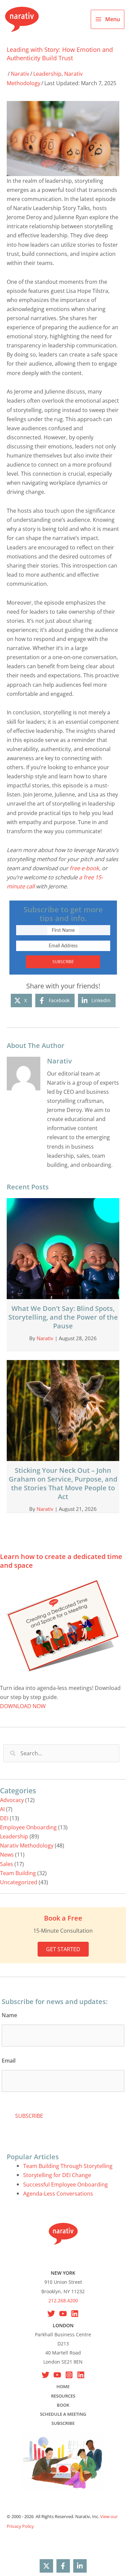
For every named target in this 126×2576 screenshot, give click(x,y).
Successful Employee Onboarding (66, 2184)
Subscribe (63, 2423)
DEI (4, 1818)
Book (63, 2405)
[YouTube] (63, 2314)
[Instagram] (69, 2375)
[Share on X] (46, 2566)
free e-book (84, 868)
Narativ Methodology (27, 1845)
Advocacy (12, 1800)
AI (2, 1809)
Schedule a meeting (63, 2414)
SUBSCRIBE (63, 962)
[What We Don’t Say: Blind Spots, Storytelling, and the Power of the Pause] (63, 1248)
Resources (63, 2396)
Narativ (20, 74)
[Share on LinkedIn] (80, 2566)
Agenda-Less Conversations (58, 2193)
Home (63, 2386)
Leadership (47, 74)
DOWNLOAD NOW (23, 1706)
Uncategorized (19, 1882)
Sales (7, 1864)
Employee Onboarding (28, 1827)
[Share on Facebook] (63, 2566)
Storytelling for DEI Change (57, 2175)
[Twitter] (46, 2375)
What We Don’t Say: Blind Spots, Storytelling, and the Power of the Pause (63, 1317)
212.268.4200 (63, 2300)
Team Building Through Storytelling (68, 2166)
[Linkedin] (75, 2314)
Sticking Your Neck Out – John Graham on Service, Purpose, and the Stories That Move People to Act (63, 1483)
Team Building (18, 1873)
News (7, 1854)
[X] (51, 2314)
